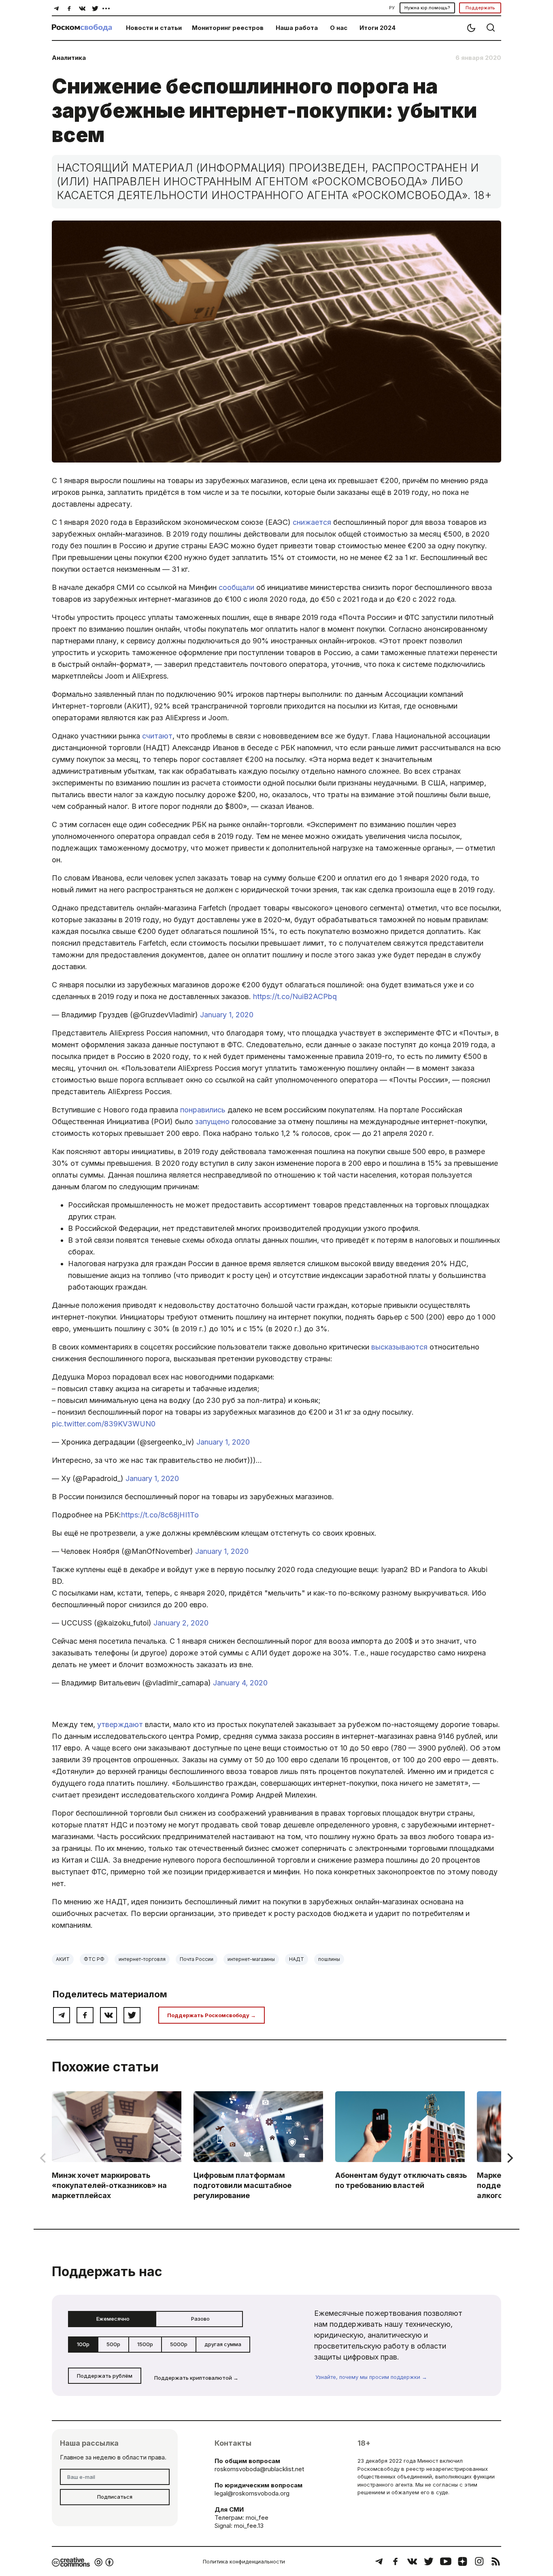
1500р (145, 2344)
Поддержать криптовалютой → (196, 2378)
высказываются (399, 1347)
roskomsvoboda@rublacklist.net (259, 2469)
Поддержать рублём (105, 2376)
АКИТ (63, 1959)
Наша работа (297, 28)
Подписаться (115, 2497)
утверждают (120, 1724)
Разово (200, 2319)
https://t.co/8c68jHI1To (160, 1515)
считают (157, 736)
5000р (179, 2344)
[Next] (509, 2158)
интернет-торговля (142, 1959)
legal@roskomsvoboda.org (252, 2493)
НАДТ (297, 1959)
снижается (312, 522)
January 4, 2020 (240, 1683)
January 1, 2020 (227, 1015)
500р (113, 2344)
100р (83, 2344)
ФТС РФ (94, 1959)
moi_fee (257, 2518)
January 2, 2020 (181, 1623)
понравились (203, 1110)
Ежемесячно (113, 2319)
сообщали (236, 587)
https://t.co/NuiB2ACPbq (295, 996)
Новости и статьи (154, 28)
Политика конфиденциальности (244, 2561)
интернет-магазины (251, 1959)
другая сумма (223, 2344)
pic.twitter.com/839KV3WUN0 (104, 1424)
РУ (392, 8)
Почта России (197, 1959)
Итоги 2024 (378, 28)
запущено (212, 1121)
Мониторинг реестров (228, 28)
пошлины (329, 1959)
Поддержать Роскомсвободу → (212, 2015)
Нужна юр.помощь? (427, 8)
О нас (339, 28)
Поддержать (480, 8)
